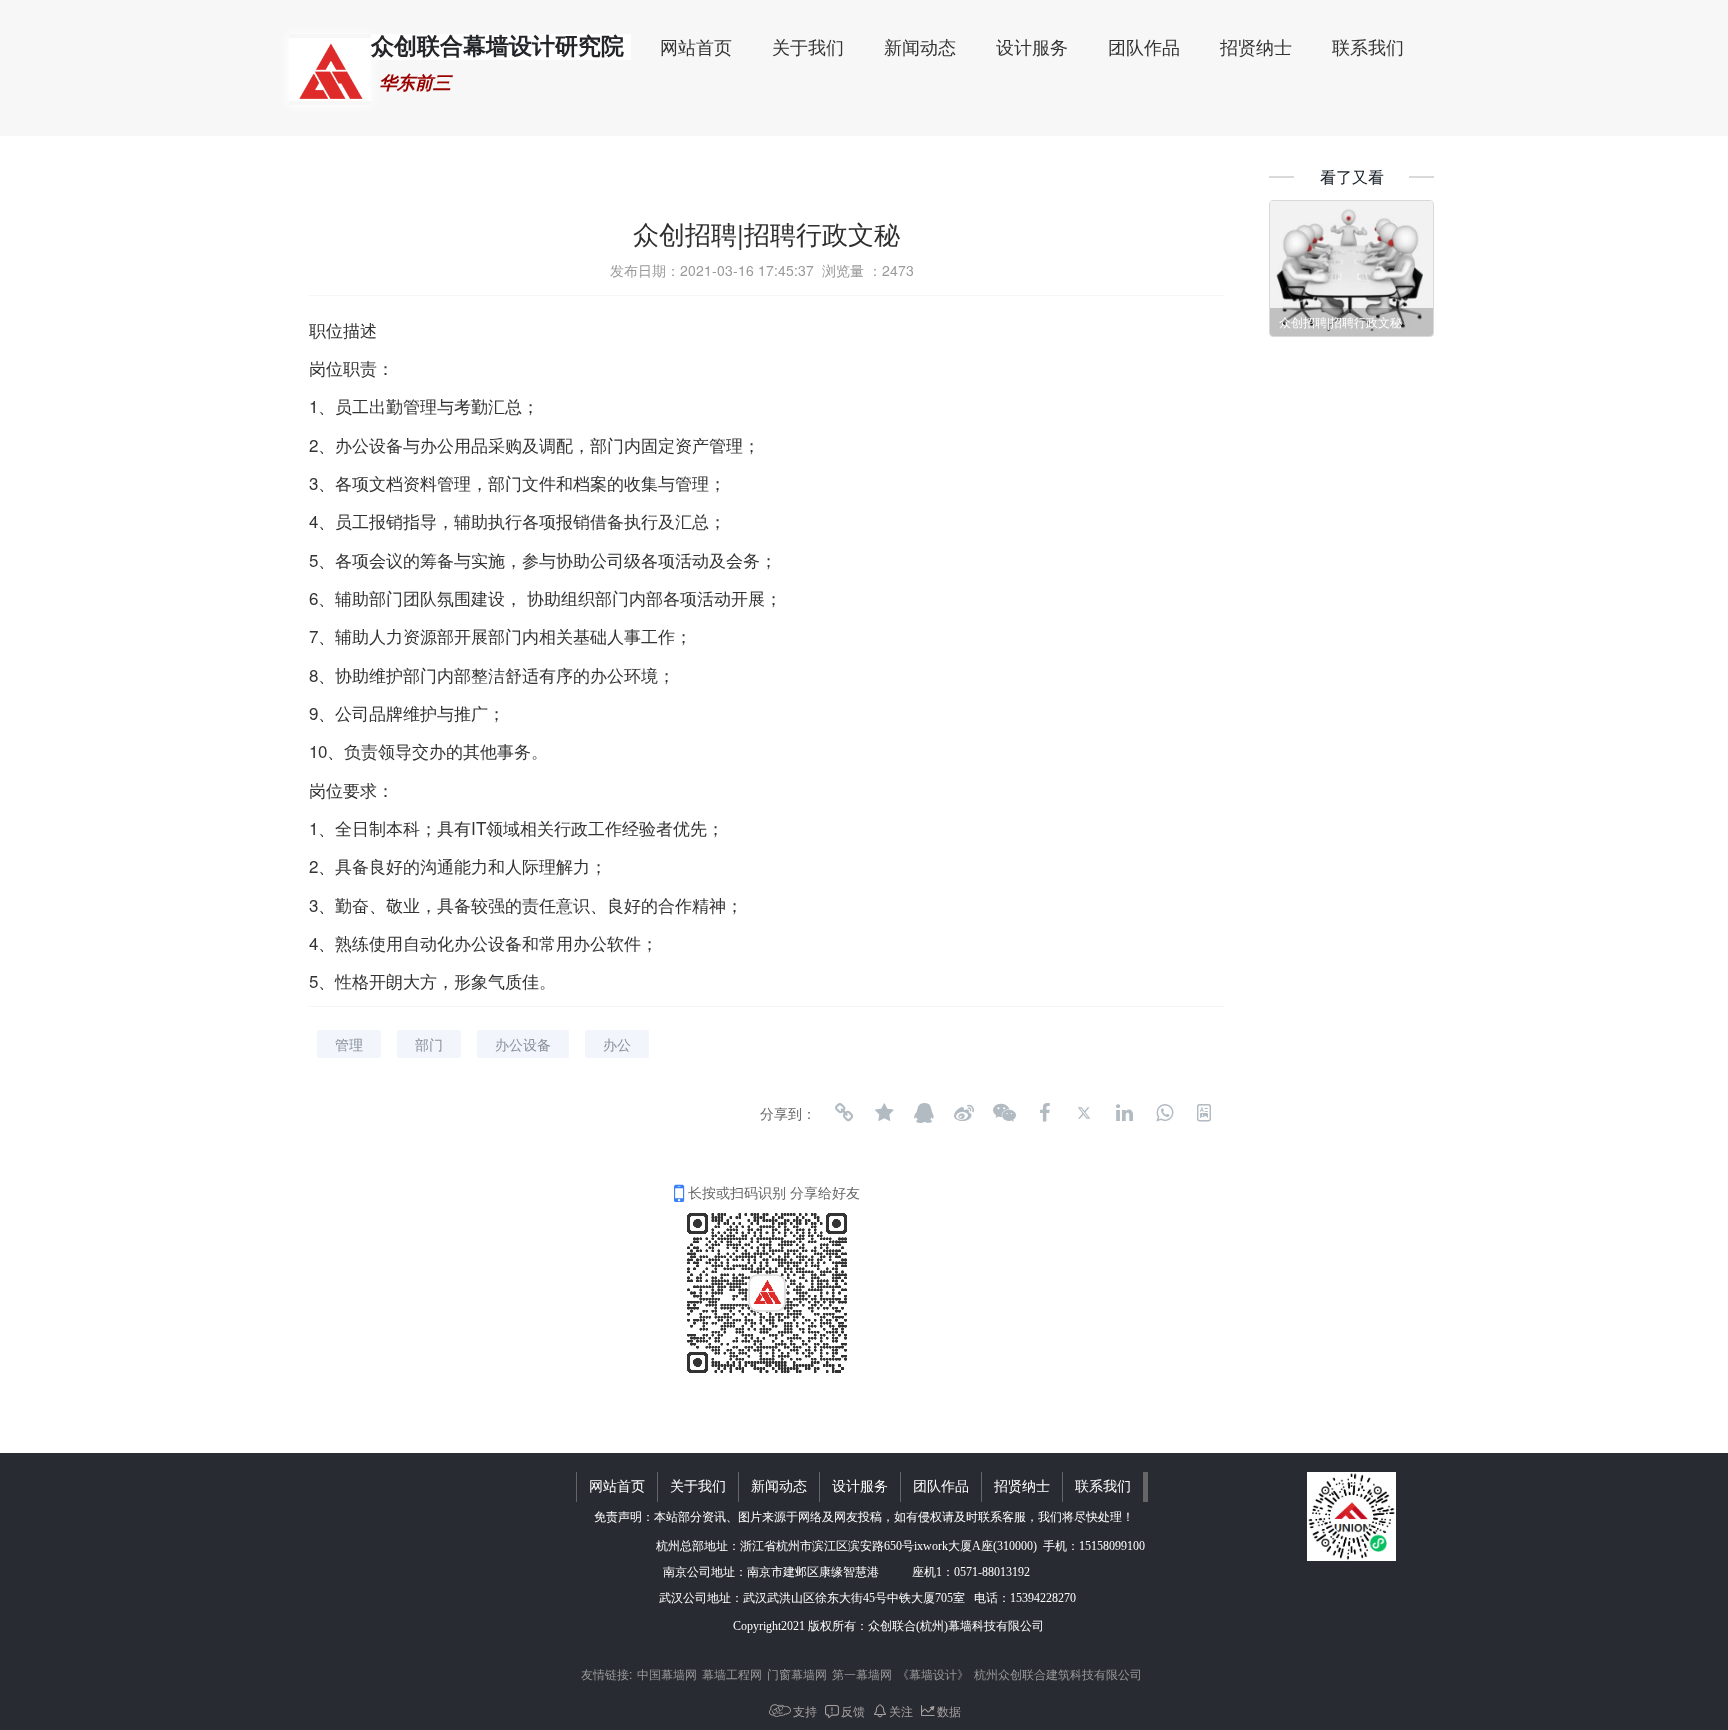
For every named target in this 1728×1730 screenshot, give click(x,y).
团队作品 (1144, 48)
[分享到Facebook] (1044, 1113)
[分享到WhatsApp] (1164, 1113)
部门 (429, 1044)
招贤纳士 (1256, 48)
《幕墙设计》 (933, 1673)
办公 (617, 1044)
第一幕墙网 (862, 1673)
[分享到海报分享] (1204, 1113)
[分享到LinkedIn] (1124, 1113)
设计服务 (1032, 48)
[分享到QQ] (924, 1113)
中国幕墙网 (667, 1673)
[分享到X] (1084, 1113)
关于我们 (808, 48)
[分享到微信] (1004, 1113)
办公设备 (523, 1044)
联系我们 (1368, 48)
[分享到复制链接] (844, 1113)
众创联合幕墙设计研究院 (497, 46)
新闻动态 (920, 48)
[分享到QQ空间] (884, 1113)
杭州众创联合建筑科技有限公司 (1058, 1673)
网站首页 (696, 48)
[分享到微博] (964, 1113)
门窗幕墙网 (797, 1673)
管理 (349, 1044)
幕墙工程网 (732, 1673)
